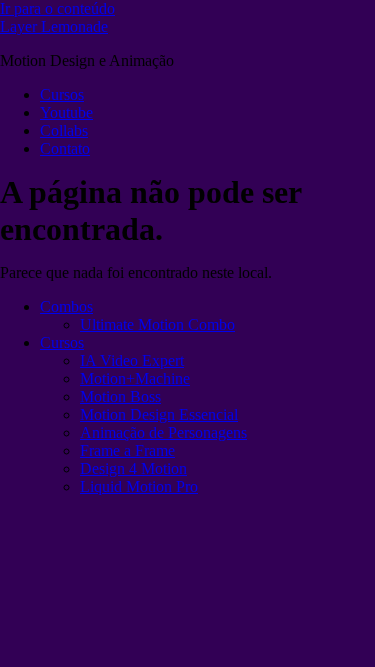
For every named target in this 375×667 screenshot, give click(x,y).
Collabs (64, 130)
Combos (66, 306)
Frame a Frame (127, 450)
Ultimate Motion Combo (157, 324)
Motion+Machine (135, 378)
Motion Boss (120, 396)
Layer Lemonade (54, 26)
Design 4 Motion (133, 468)
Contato (65, 148)
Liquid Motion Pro (139, 486)
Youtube (66, 112)
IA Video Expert (132, 360)
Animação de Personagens (163, 432)
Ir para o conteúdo (57, 8)
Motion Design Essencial (159, 414)
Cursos (62, 94)
